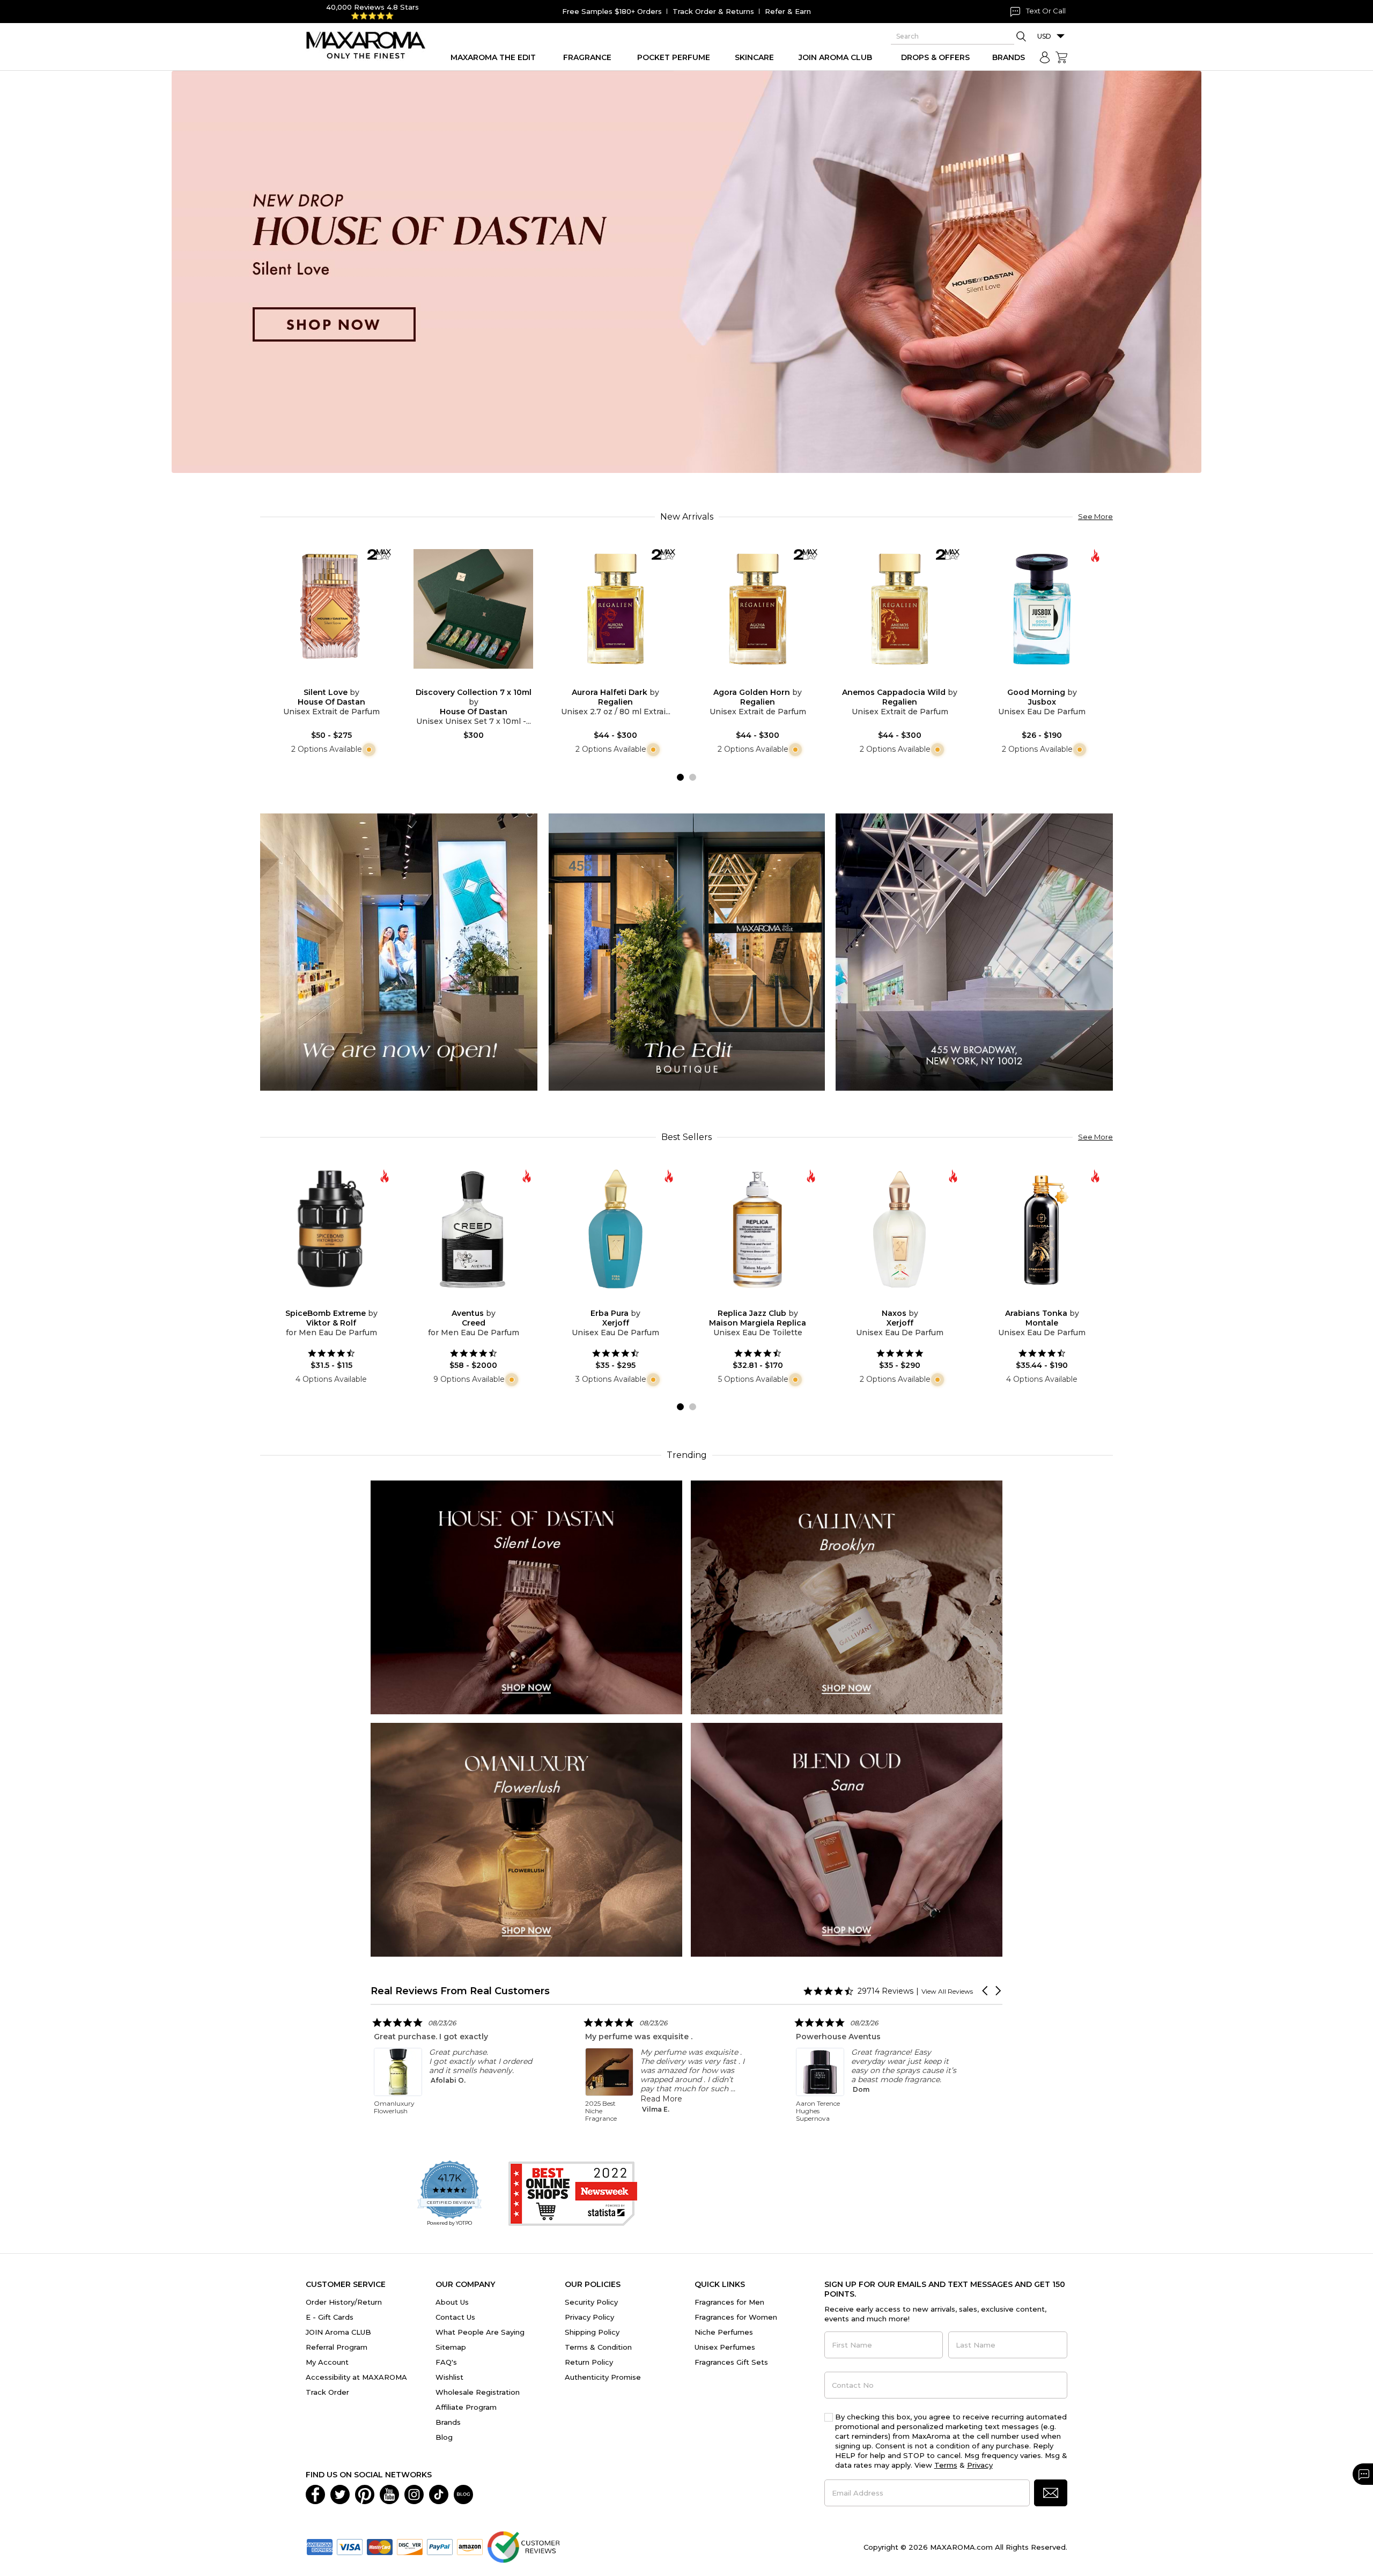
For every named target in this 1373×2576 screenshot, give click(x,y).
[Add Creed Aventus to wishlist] (465, 1301)
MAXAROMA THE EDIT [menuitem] (493, 57)
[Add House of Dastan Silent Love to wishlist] (323, 681)
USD (1044, 36)
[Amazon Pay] (470, 2546)
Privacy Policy (589, 2317)
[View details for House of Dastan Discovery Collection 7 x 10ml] (473, 609)
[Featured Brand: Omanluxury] (526, 1839)
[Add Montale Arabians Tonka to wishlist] (1034, 1301)
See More (1095, 516)
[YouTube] (389, 2493)
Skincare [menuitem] (754, 57)
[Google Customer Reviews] (523, 2546)
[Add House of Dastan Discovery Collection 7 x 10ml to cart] (482, 681)
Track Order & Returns (713, 11)
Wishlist (449, 2377)
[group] (686, 272)
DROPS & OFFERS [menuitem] (935, 57)
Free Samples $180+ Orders (612, 11)
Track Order (327, 2392)
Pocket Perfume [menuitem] (674, 57)
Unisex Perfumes (725, 2347)
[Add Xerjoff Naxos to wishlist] (891, 1301)
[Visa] (350, 2546)
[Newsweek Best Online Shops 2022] (573, 2194)
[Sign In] (1045, 57)
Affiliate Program (466, 2407)
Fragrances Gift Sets (731, 2362)
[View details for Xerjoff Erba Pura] (615, 1229)
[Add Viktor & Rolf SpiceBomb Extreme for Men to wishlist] (323, 1301)
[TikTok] (439, 2493)
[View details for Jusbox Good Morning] (1042, 609)
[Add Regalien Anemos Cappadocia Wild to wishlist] (891, 681)
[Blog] (463, 2493)
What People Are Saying (480, 2332)
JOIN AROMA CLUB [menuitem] (835, 57)
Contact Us (455, 2317)
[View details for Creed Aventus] (473, 1229)
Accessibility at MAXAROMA (356, 2377)
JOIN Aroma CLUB (338, 2332)
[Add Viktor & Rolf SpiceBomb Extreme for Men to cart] (340, 1301)
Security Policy (591, 2302)
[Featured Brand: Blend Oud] (847, 1839)
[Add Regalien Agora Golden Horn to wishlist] (749, 681)
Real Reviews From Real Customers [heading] (460, 1991)
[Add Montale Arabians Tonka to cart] (1051, 1301)
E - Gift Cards (330, 2317)
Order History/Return (344, 2302)
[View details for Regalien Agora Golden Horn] (758, 609)
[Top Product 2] (687, 952)
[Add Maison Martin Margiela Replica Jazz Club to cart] (766, 1301)
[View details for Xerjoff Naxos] (900, 1229)
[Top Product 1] (399, 952)
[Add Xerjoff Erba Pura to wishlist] (607, 1301)
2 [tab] (693, 777)
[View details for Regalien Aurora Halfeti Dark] (615, 609)
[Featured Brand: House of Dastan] (526, 1597)
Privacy (980, 2465)
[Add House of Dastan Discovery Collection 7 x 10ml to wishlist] (465, 681)
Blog (444, 2437)
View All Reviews (947, 1991)
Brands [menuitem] (1009, 57)
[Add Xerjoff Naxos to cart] (909, 1301)
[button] (986, 1991)
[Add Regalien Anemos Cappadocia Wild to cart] (909, 681)
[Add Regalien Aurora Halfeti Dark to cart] (624, 681)
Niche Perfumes (724, 2332)
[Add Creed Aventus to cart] (482, 1301)
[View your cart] (1061, 57)
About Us (452, 2302)
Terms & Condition (598, 2347)
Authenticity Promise (603, 2377)
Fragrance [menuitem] (587, 57)
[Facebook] (315, 2493)
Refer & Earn (788, 11)
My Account (327, 2362)
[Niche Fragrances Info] (368, 749)
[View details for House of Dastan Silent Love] (331, 609)
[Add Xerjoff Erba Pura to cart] (624, 1301)
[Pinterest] (365, 2493)
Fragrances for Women (736, 2317)
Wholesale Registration (478, 2392)
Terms (946, 2465)
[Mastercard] (380, 2546)
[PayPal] (440, 2546)
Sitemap (451, 2347)
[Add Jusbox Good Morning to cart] (1051, 681)
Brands (448, 2422)
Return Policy (589, 2362)
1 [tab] (680, 777)
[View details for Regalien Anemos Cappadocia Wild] (900, 609)
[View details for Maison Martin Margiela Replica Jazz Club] (758, 1229)
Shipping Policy (592, 2332)
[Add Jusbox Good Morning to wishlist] (1034, 681)
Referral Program (337, 2347)
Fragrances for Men (729, 2302)
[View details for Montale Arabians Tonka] (1042, 1229)
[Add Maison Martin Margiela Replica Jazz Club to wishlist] (749, 1301)
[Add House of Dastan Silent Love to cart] (340, 681)
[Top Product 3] (974, 952)
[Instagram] (414, 2493)
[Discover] (410, 2546)
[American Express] (320, 2546)
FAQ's (446, 2362)
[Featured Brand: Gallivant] (847, 1597)
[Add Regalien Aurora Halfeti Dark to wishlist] (607, 681)
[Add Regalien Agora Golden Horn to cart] (766, 681)
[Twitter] (340, 2493)
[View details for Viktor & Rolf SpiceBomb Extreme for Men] (331, 1229)
